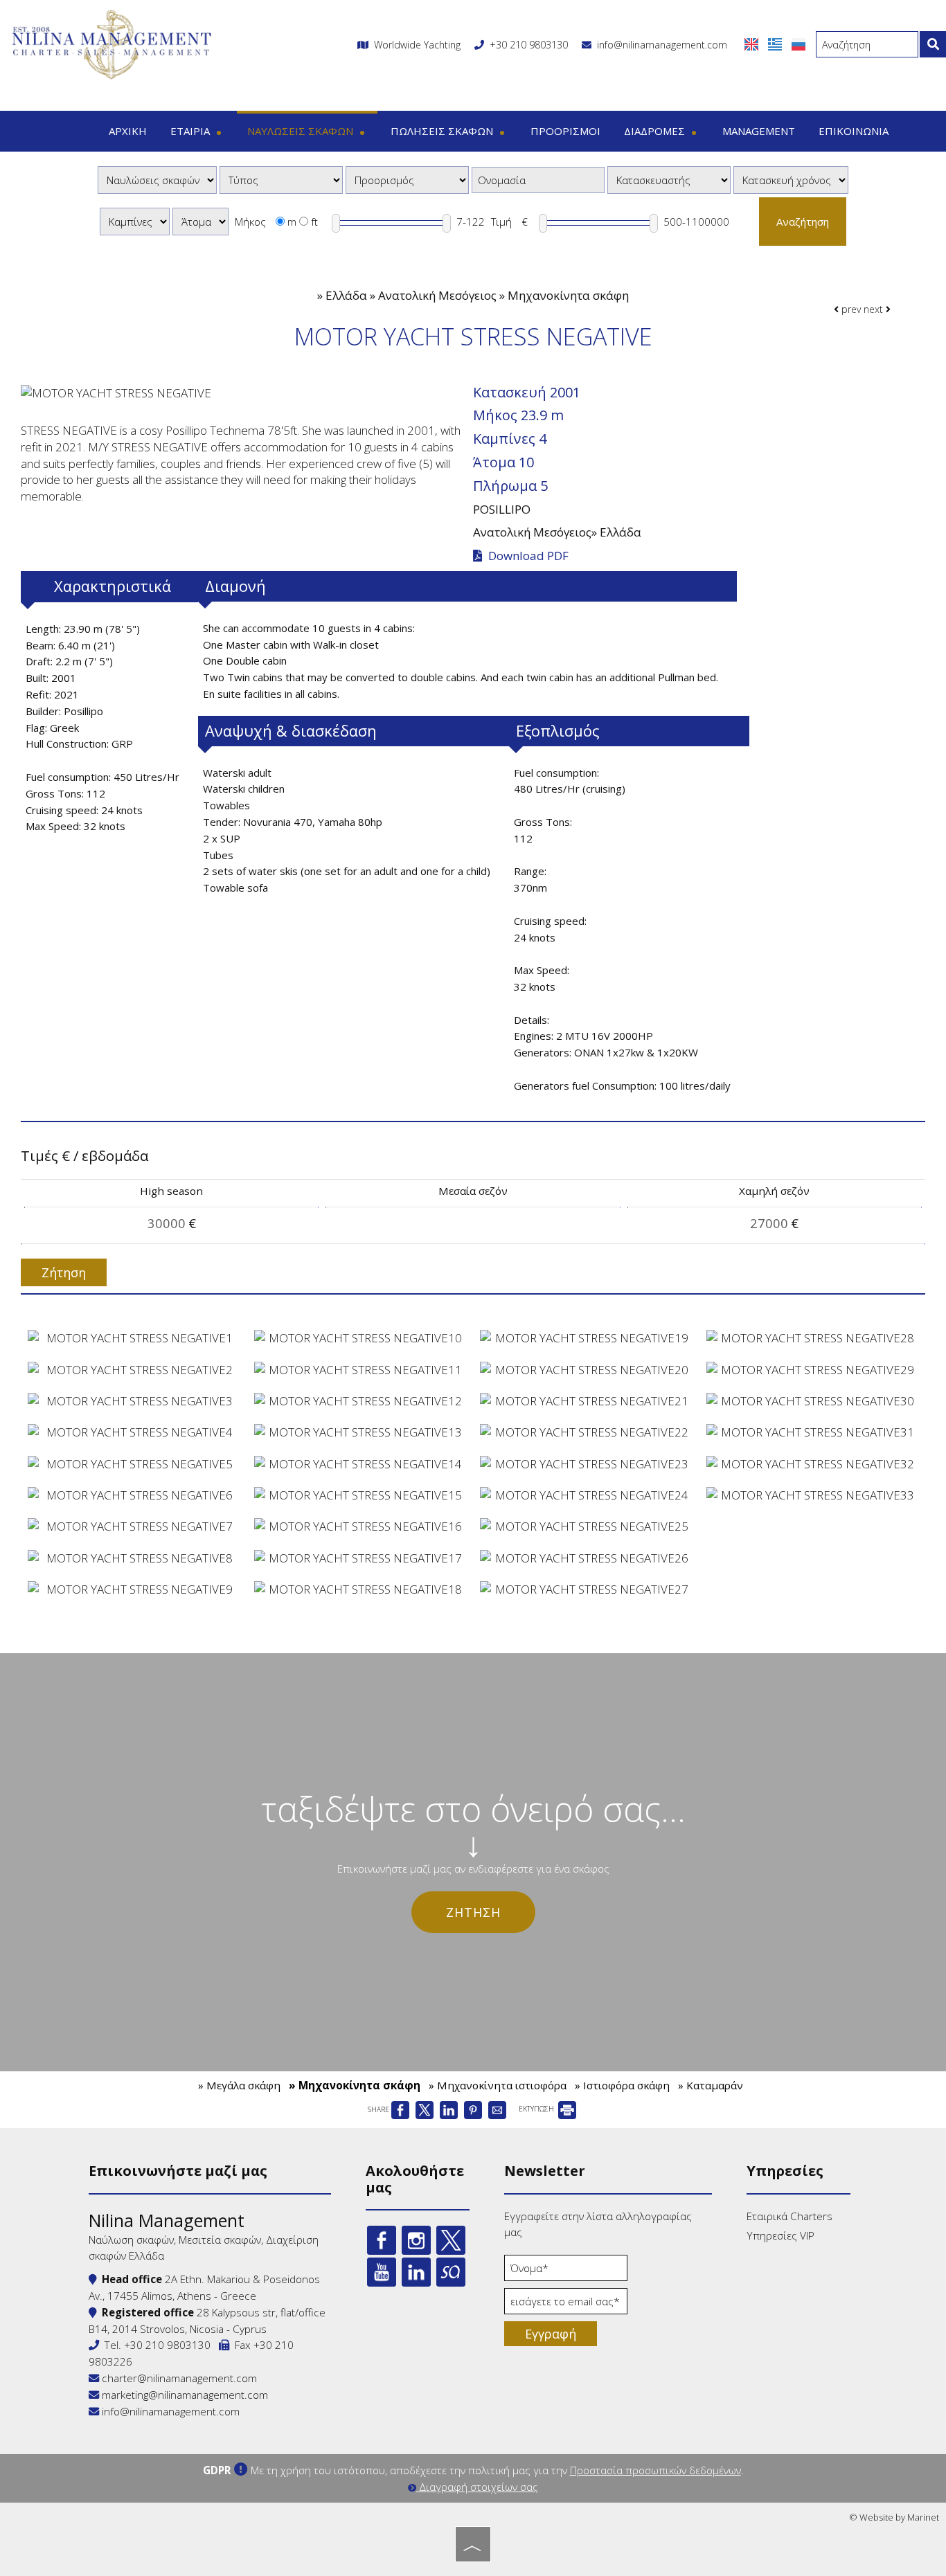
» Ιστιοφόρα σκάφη (622, 2085)
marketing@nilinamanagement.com (184, 2395)
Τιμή (501, 222)
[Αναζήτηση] (933, 44)
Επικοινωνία (854, 131)
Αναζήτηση (803, 222)
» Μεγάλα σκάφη (239, 2085)
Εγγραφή (551, 2334)
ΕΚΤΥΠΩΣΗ (537, 2109)
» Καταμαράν (711, 2085)
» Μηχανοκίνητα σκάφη (355, 2085)
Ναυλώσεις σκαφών (302, 131)
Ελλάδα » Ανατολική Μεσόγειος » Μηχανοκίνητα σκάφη (477, 295)
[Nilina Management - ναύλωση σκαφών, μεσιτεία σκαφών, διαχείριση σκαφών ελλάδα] (111, 43)
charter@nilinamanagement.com (178, 2378)
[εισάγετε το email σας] (566, 2305)
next (875, 309)
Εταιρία (191, 131)
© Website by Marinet (894, 2517)
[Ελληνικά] (776, 43)
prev (850, 309)
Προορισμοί (565, 131)
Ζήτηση (473, 1912)
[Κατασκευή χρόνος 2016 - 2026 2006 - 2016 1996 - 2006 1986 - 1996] (791, 180)
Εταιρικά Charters (789, 2216)
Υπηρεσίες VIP (780, 2235)
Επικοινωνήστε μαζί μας (178, 2171)
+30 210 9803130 (529, 45)
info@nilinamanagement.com (659, 45)
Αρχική (128, 131)
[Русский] (798, 43)
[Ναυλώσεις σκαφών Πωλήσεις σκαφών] (157, 180)
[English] (753, 43)
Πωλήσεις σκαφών (443, 131)
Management (759, 131)
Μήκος (250, 222)
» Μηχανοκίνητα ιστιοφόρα (498, 2085)
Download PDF (527, 556)
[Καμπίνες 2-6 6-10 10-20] (135, 222)
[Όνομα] (566, 2271)
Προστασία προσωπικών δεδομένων (655, 2470)
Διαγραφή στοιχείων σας (477, 2487)
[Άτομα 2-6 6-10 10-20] (200, 222)
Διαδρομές (656, 131)
